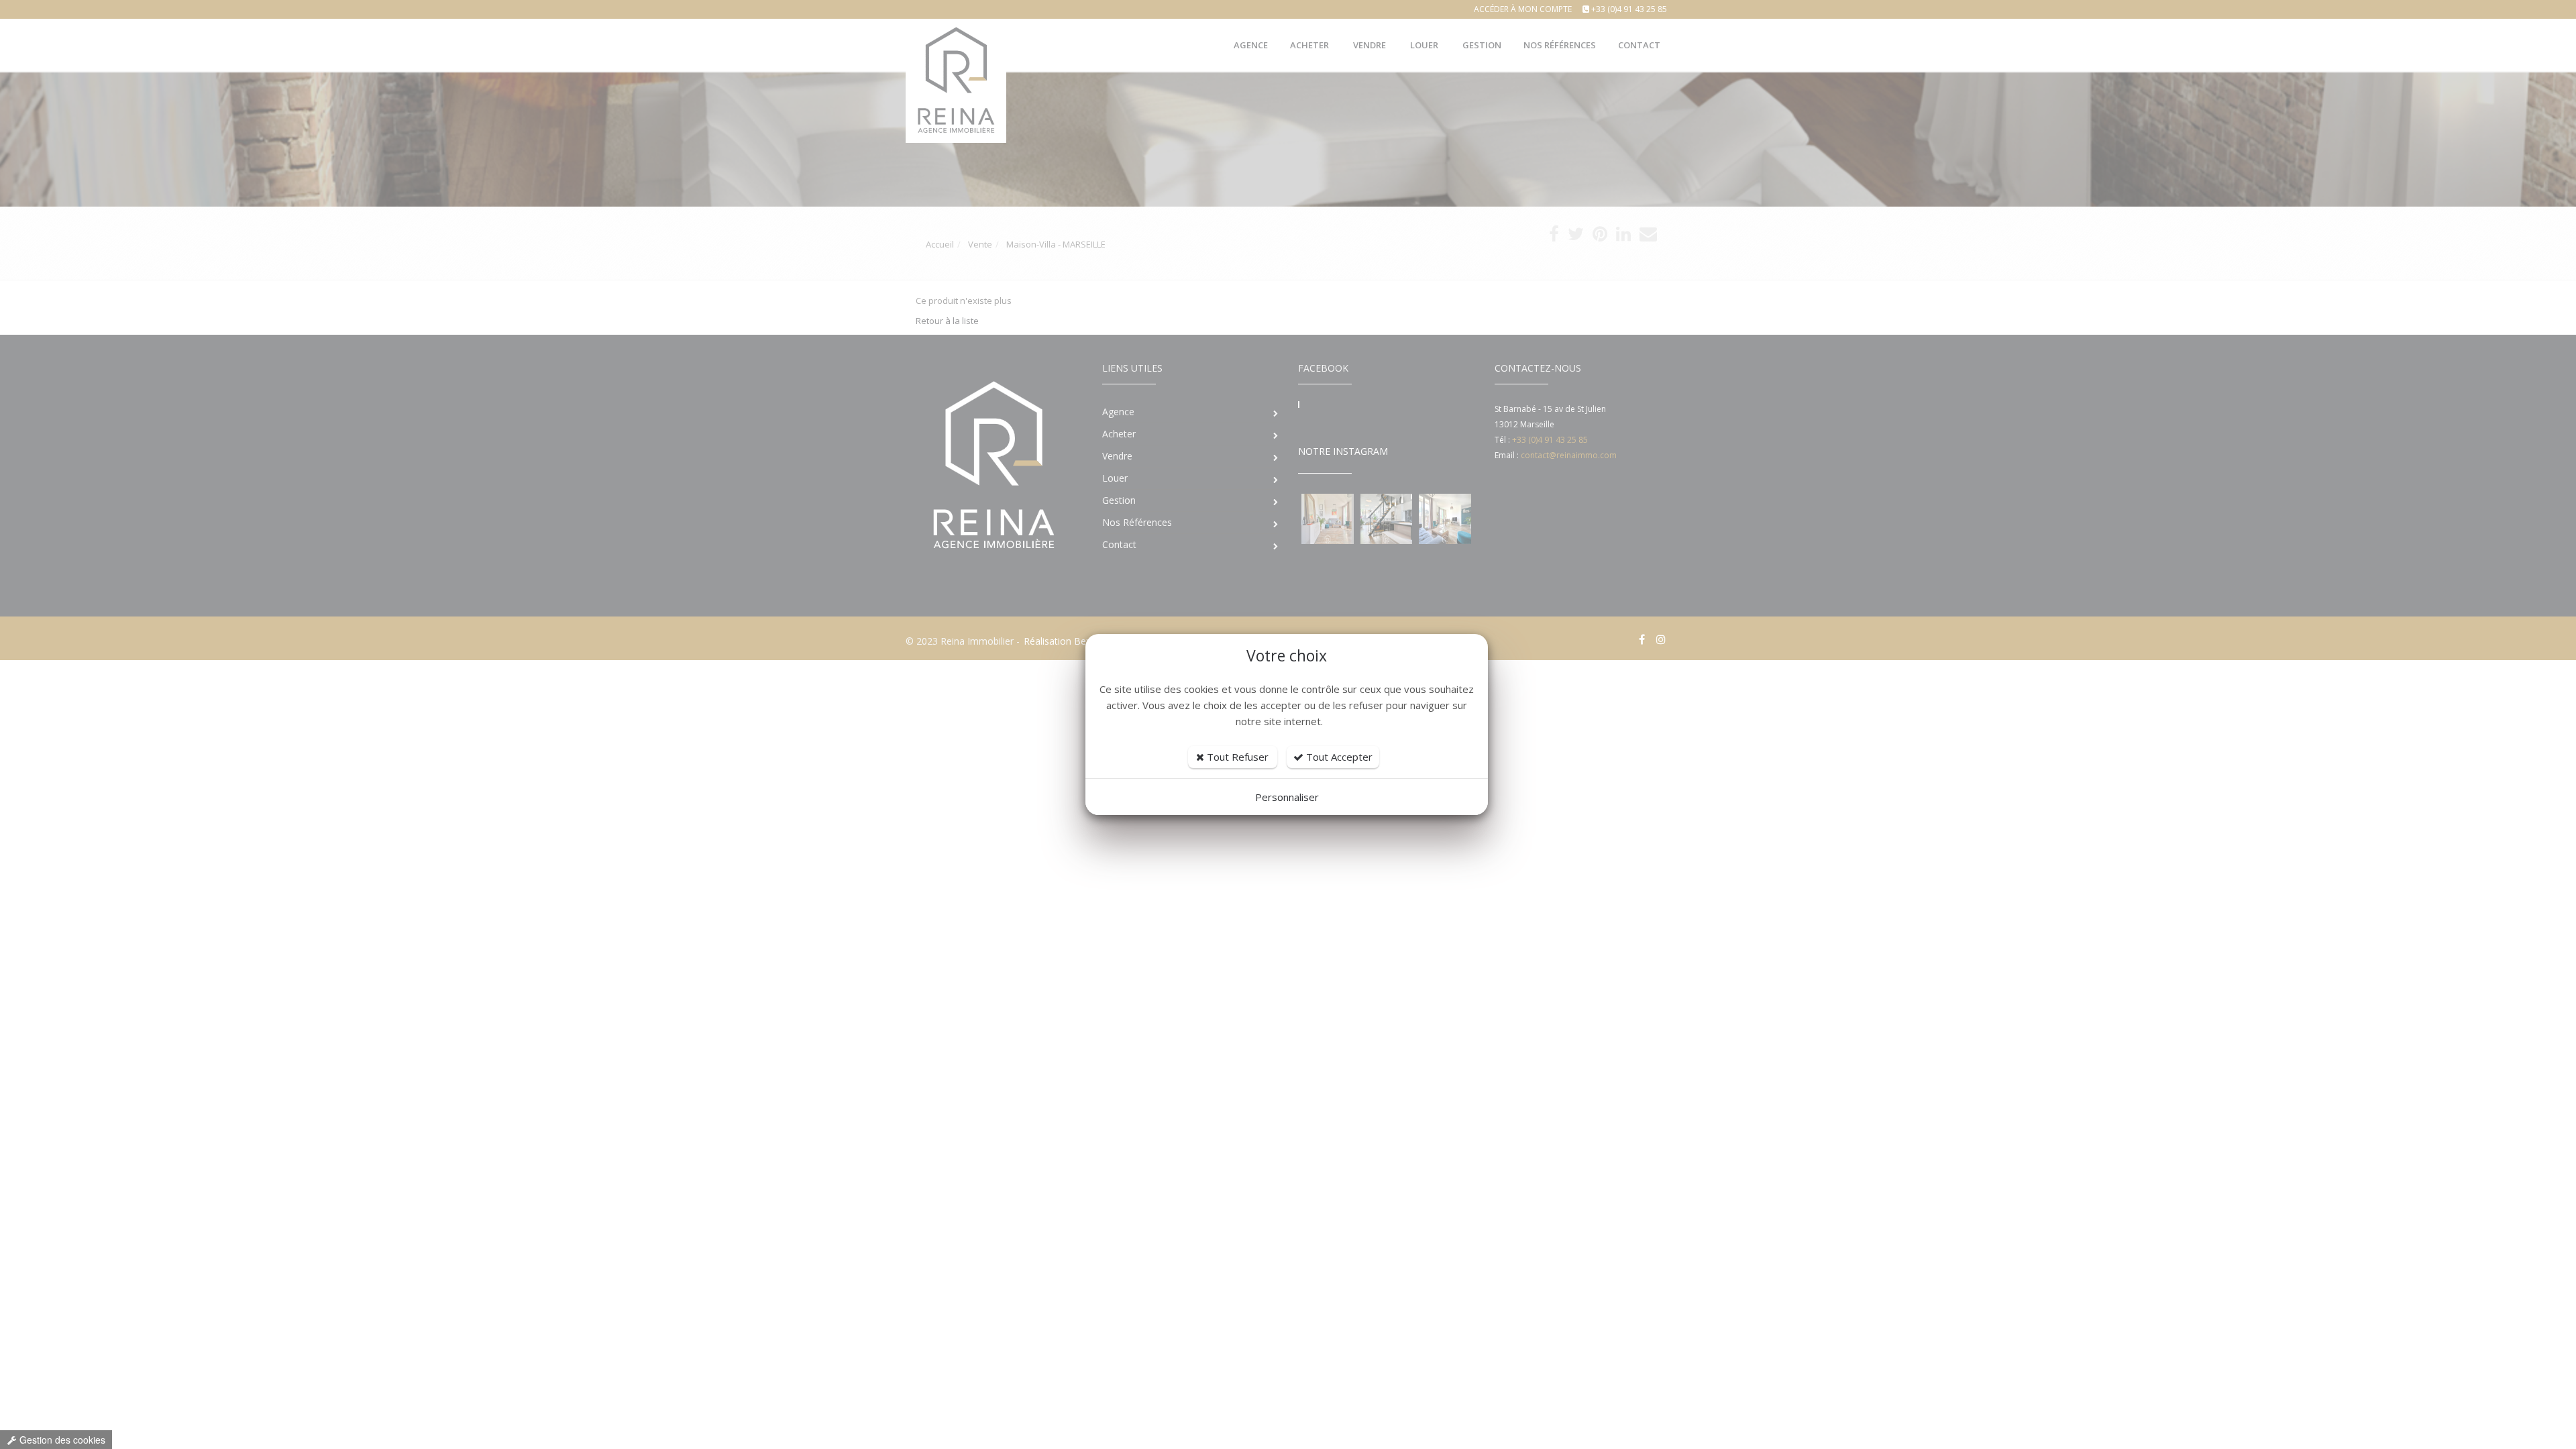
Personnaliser (1287, 797)
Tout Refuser (1236, 757)
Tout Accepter (1338, 757)
